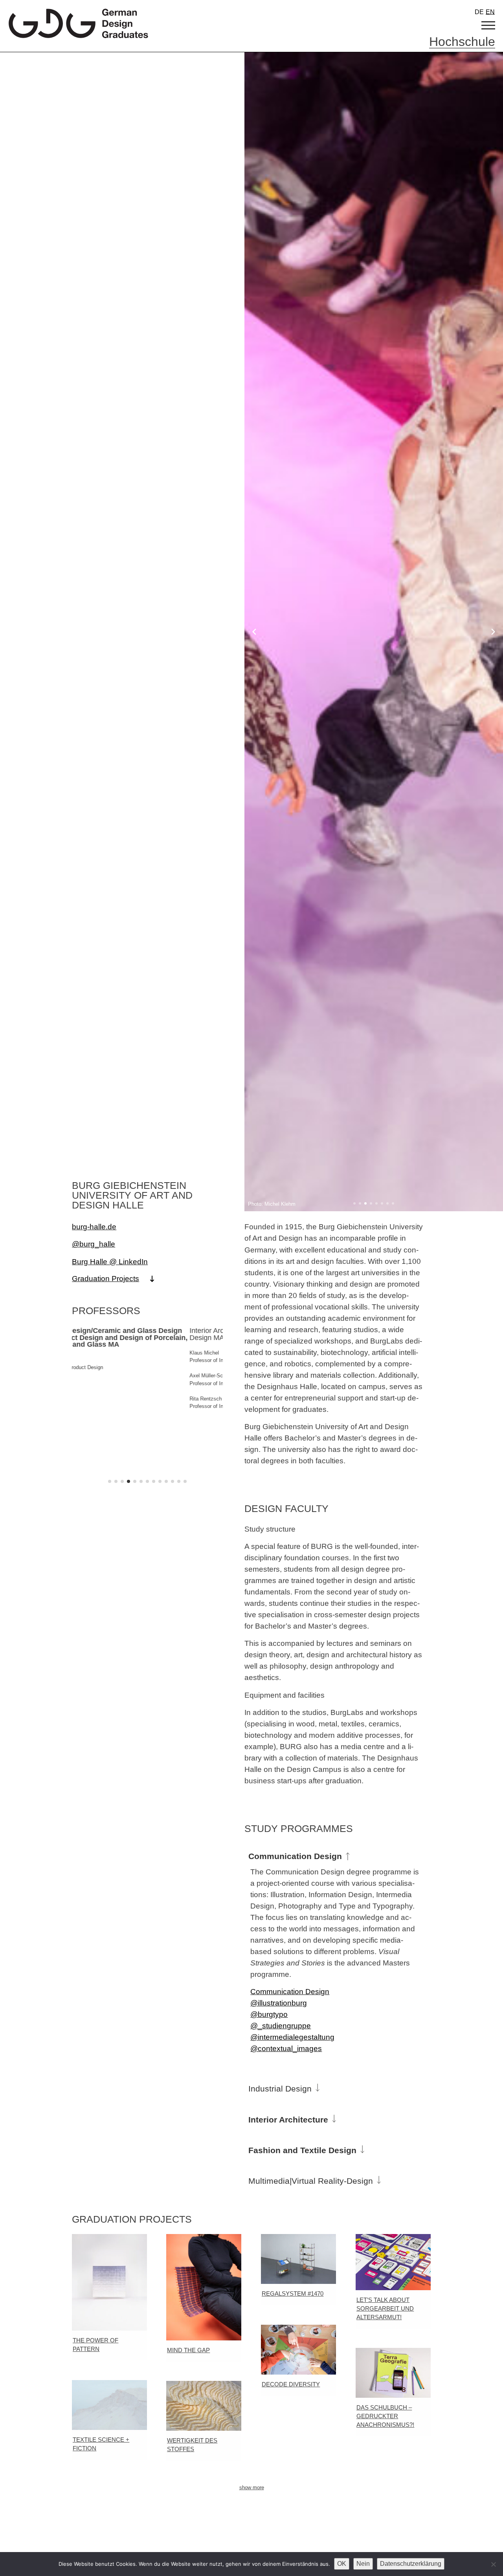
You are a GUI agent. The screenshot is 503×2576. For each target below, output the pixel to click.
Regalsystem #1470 (293, 2294)
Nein (363, 2564)
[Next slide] (493, 632)
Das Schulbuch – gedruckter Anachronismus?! (385, 2416)
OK (342, 2564)
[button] (354, 1203)
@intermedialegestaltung (292, 2037)
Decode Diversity (291, 2384)
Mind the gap (188, 2350)
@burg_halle (94, 1244)
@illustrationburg (279, 2003)
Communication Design (290, 1991)
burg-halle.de (94, 1227)
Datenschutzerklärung (411, 2564)
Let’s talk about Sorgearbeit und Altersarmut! (385, 2309)
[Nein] (493, 2564)
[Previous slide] (254, 632)
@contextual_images (286, 2048)
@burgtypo (269, 2014)
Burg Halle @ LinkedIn (110, 1261)
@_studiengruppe (281, 2026)
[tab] (338, 1850)
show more (252, 2487)
